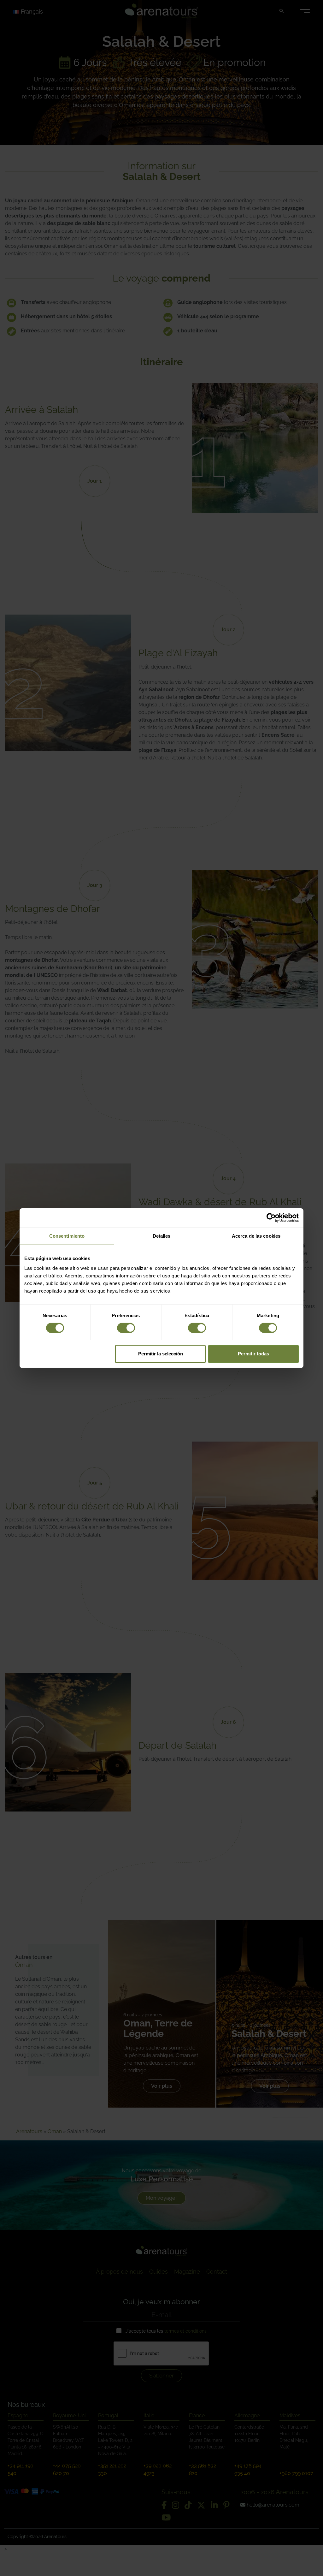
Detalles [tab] (162, 1236)
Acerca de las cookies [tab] (256, 1236)
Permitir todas (253, 1354)
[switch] (126, 1328)
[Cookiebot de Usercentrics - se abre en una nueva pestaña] (271, 1217)
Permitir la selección (161, 1354)
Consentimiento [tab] (67, 1236)
